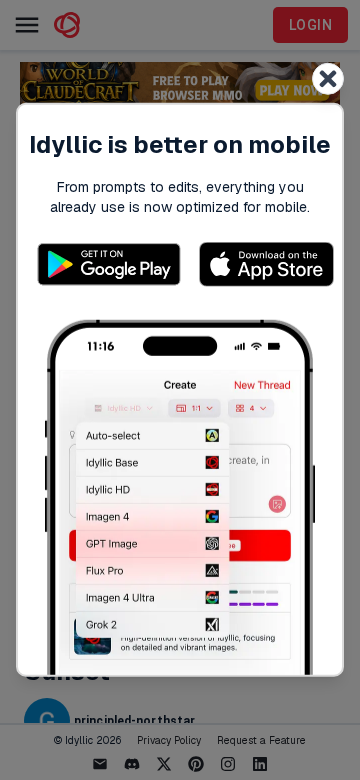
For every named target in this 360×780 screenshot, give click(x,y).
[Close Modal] (328, 79)
